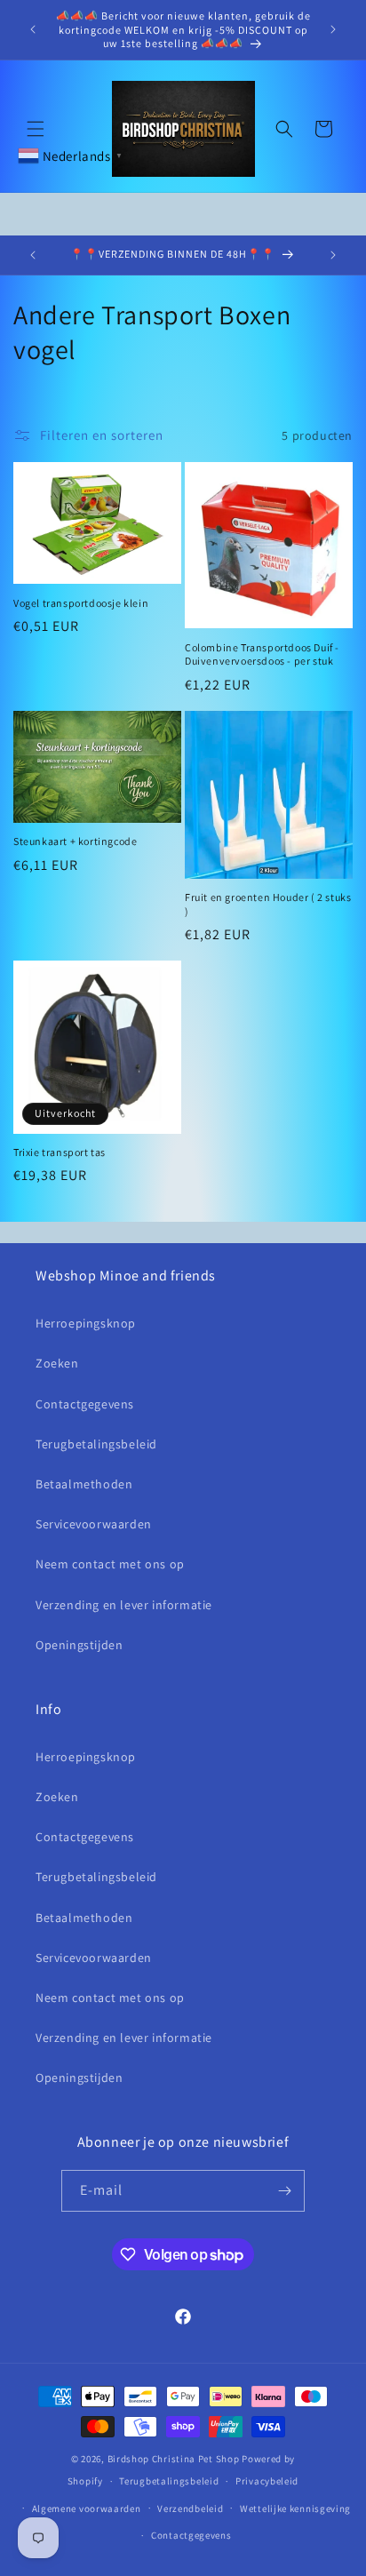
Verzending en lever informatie (124, 1605)
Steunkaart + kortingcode (75, 841)
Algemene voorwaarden (87, 2508)
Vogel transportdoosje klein (81, 603)
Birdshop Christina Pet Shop (174, 2459)
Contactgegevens (85, 1404)
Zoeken (57, 1363)
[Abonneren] (284, 2191)
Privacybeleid (267, 2481)
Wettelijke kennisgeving (295, 2508)
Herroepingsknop (86, 1323)
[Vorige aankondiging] (33, 29)
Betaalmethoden (84, 1484)
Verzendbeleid (190, 2508)
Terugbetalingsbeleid (96, 1444)
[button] (36, 129)
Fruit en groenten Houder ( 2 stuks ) (268, 904)
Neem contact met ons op (110, 1564)
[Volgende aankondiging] (333, 29)
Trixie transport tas (60, 1152)
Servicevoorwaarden (94, 1524)
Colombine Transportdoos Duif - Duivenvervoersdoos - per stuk (262, 654)
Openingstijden (79, 1645)
